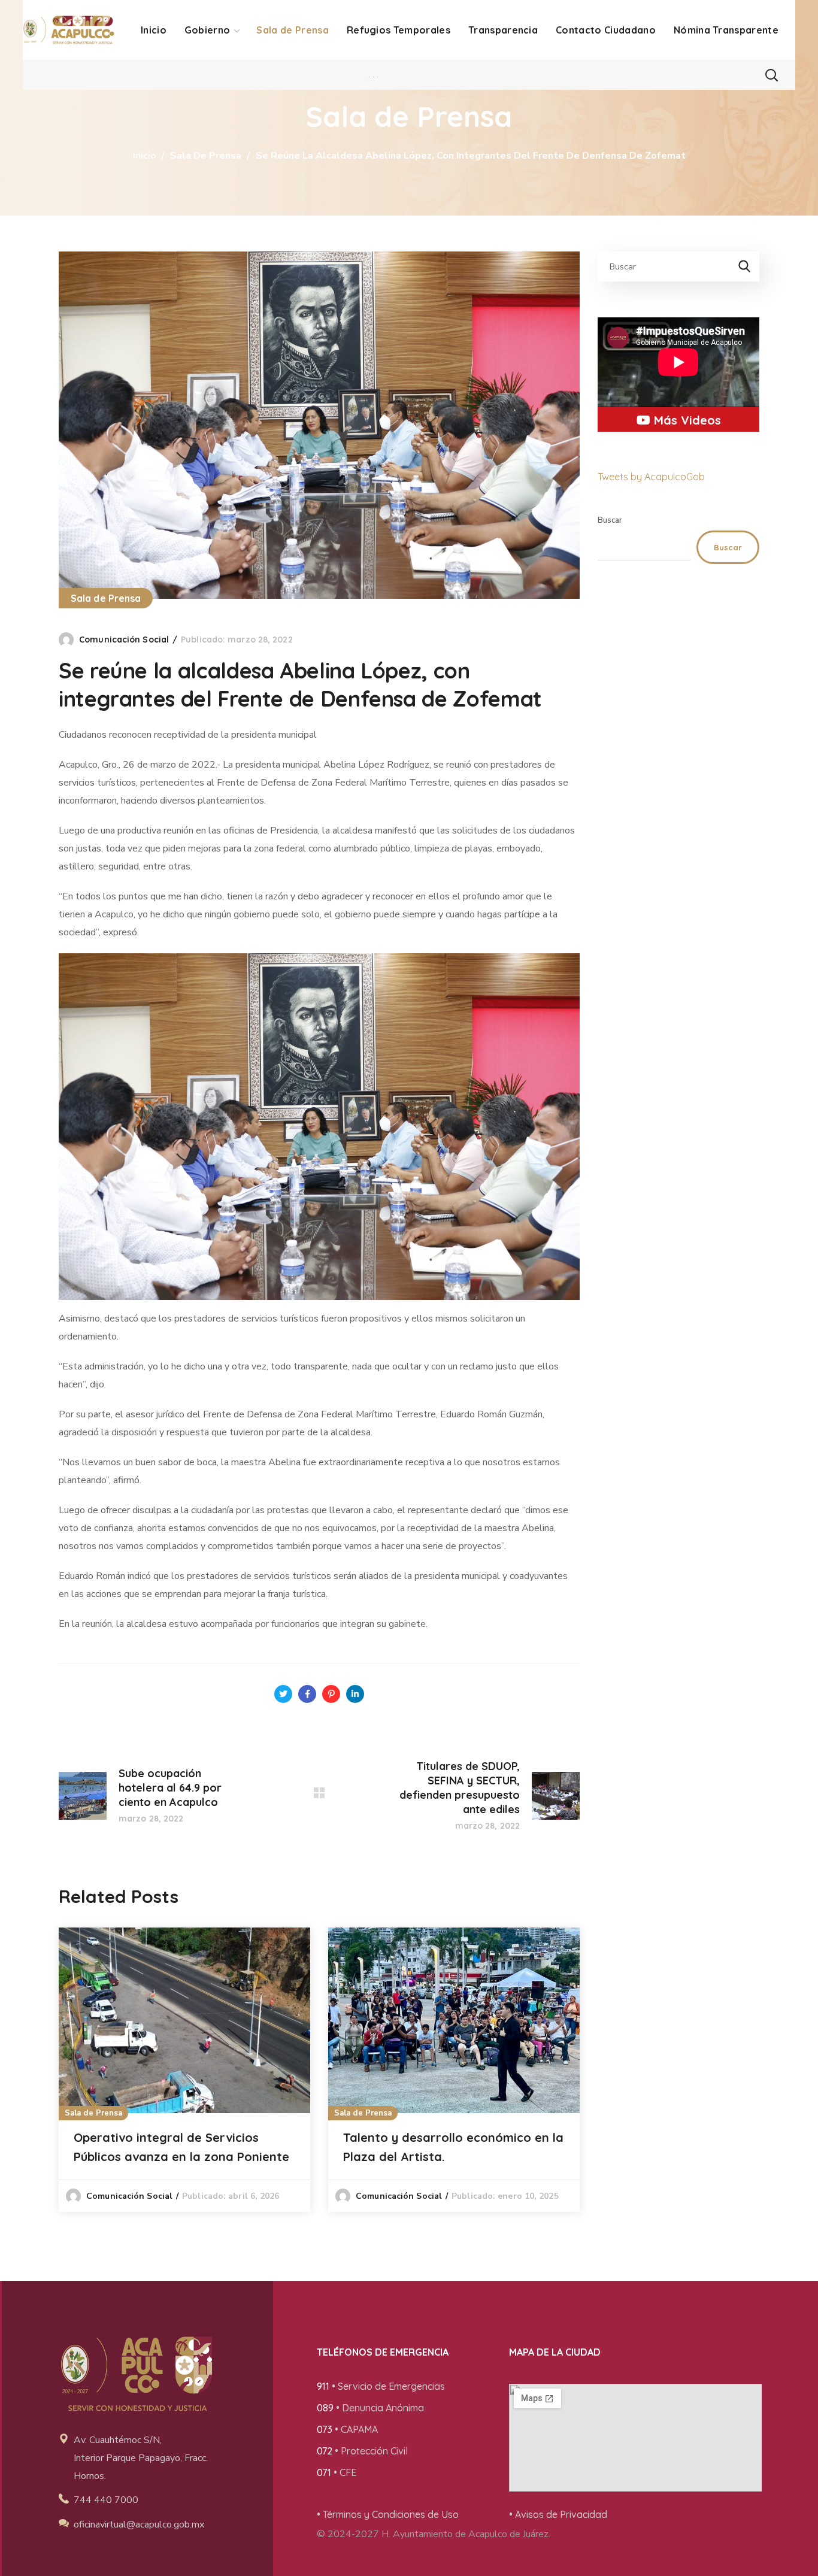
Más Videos (686, 420)
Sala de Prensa (206, 156)
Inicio (144, 156)
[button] (771, 75)
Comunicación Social (124, 640)
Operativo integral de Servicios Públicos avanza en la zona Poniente (181, 2147)
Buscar (610, 520)
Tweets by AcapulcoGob (651, 477)
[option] (184, 2070)
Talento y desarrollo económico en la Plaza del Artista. (453, 2147)
